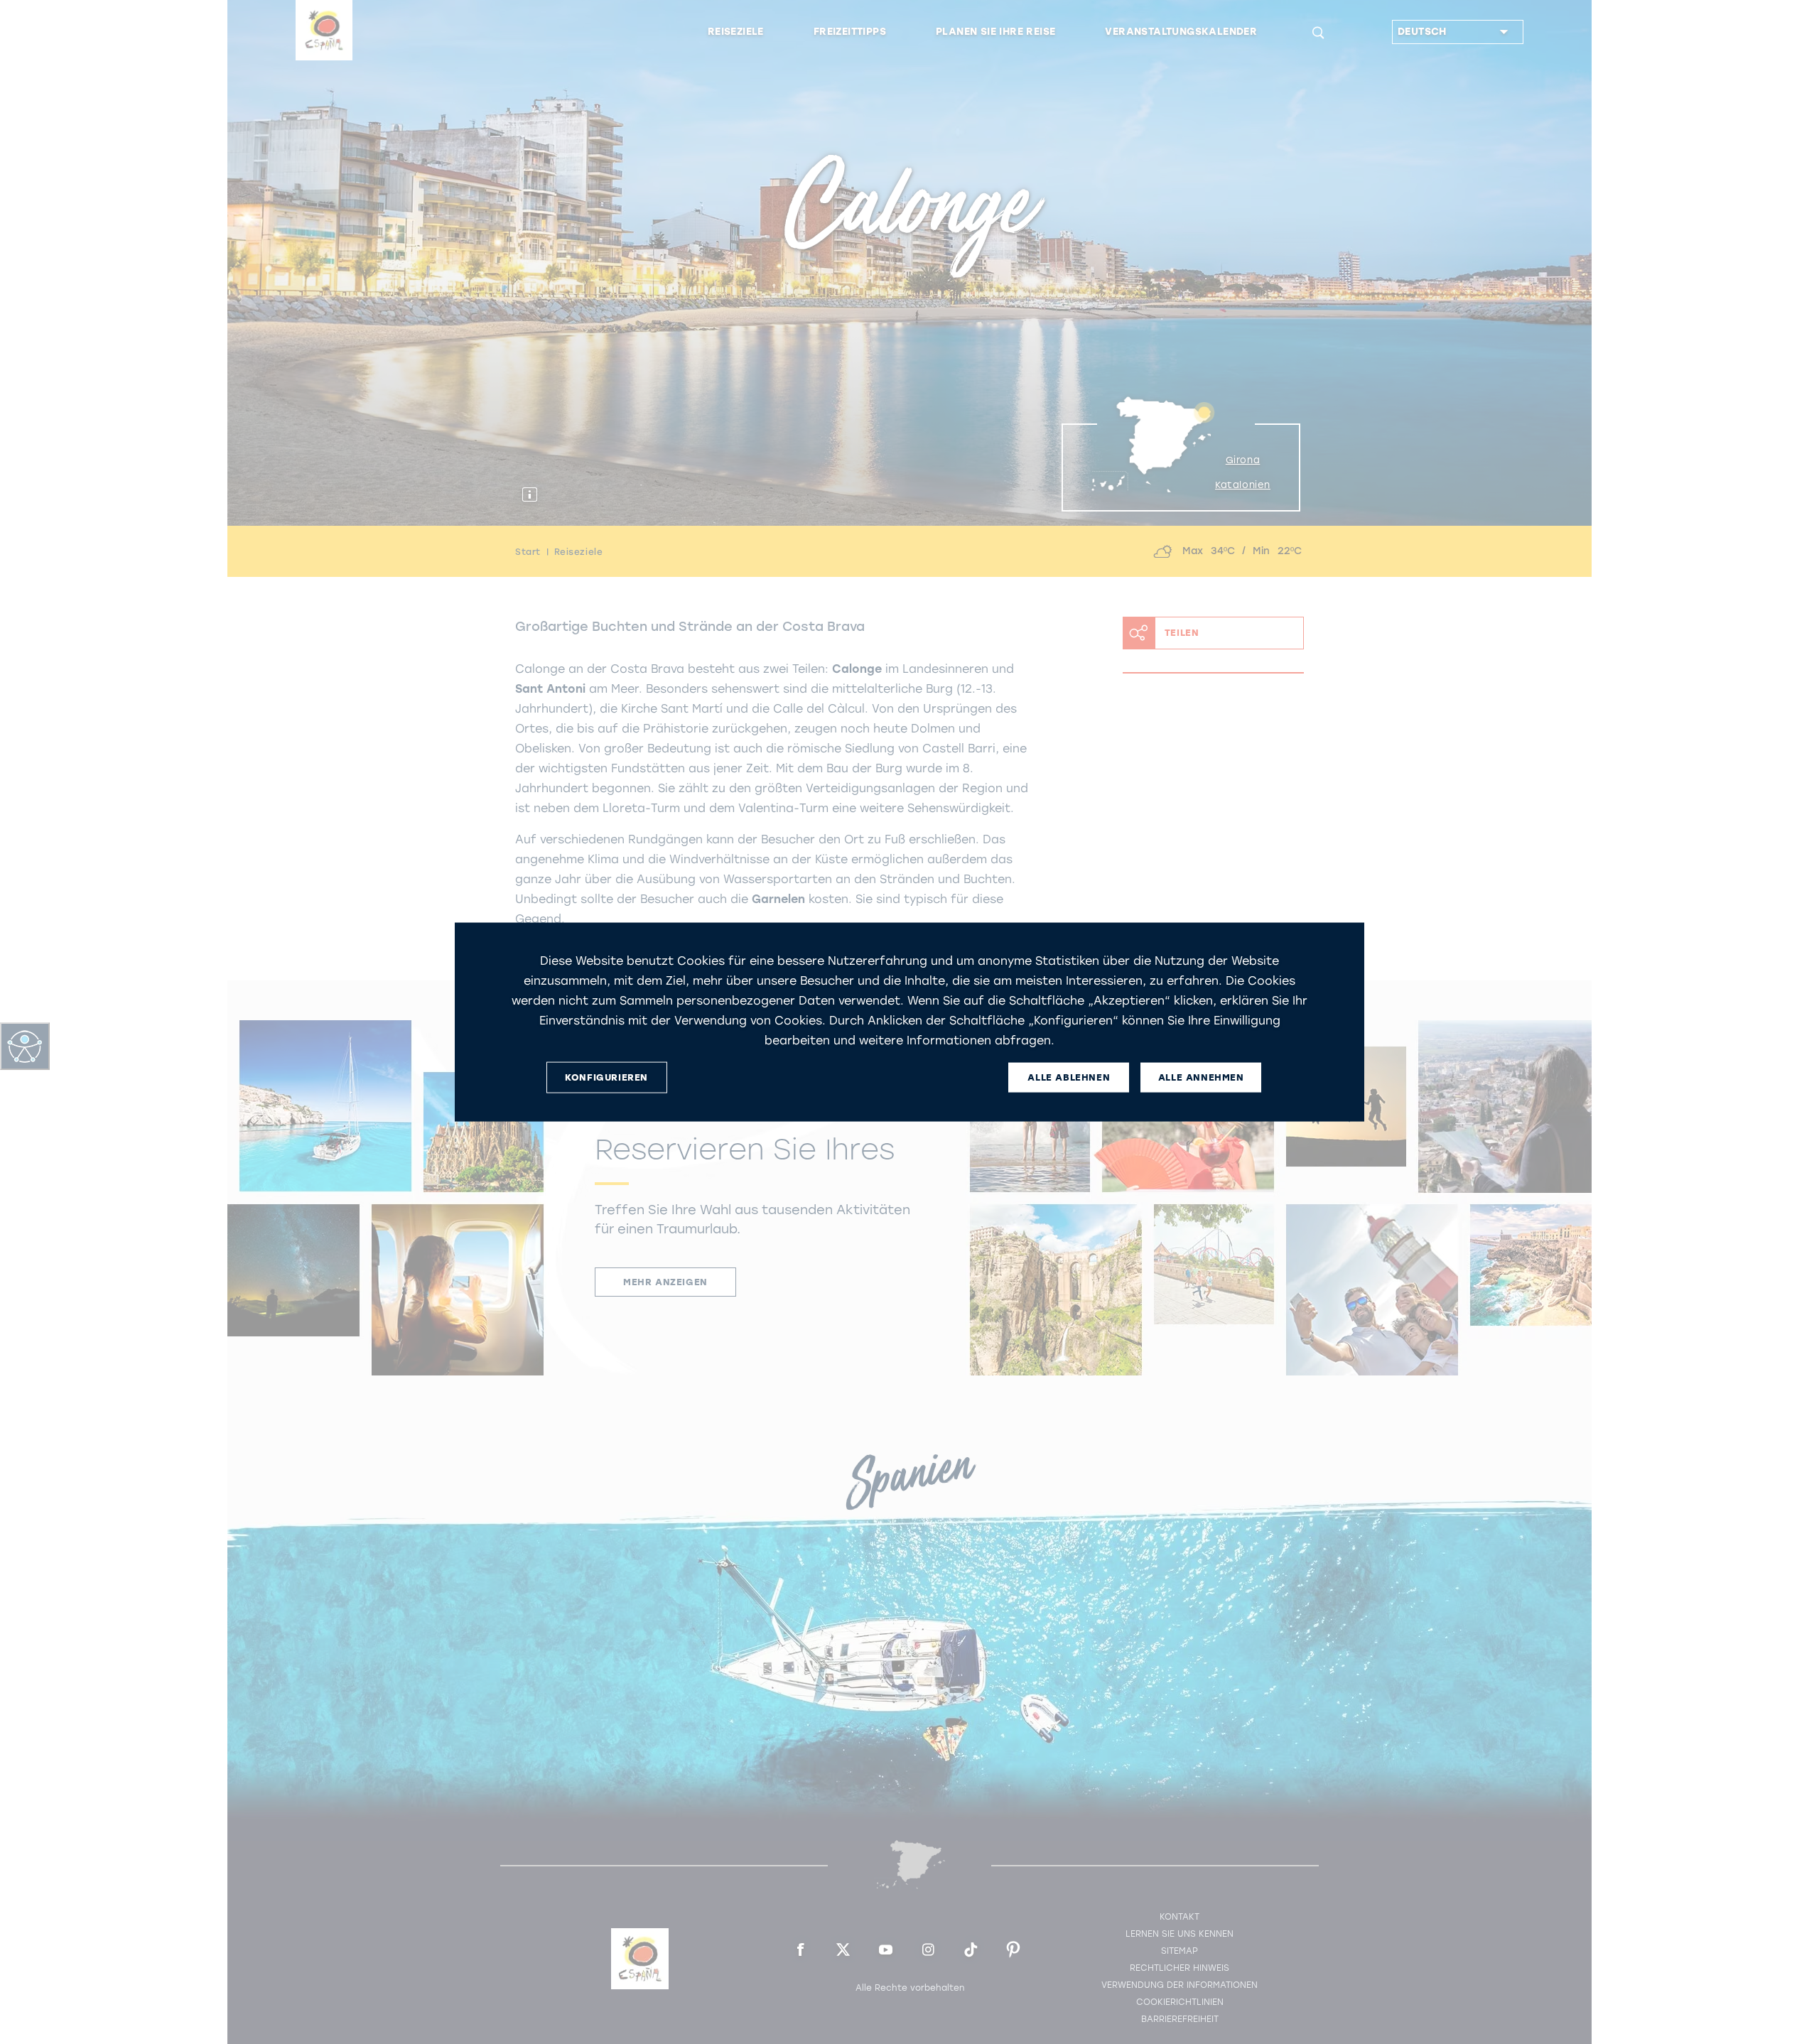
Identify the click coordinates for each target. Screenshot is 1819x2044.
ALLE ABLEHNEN (1069, 1077)
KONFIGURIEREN (606, 1077)
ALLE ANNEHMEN (1201, 1077)
